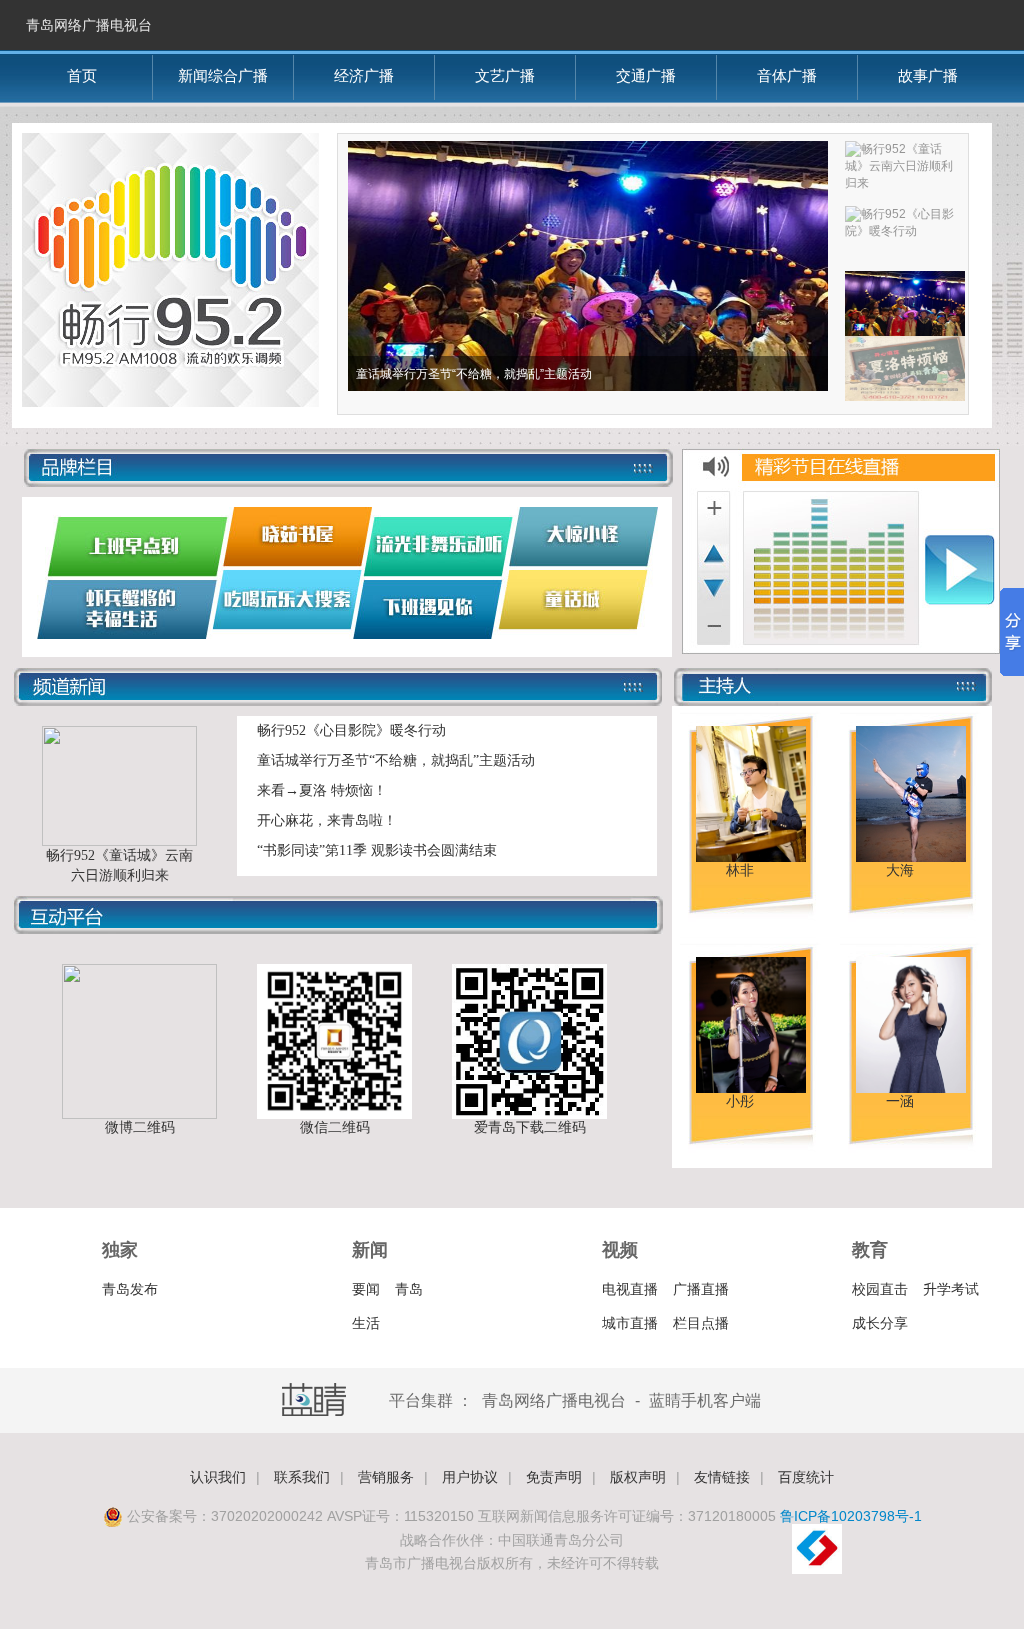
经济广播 (364, 75)
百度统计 (806, 1477)
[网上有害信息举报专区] (817, 1570)
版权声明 (638, 1477)
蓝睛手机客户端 (705, 1400)
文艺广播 (505, 75)
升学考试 (951, 1289)
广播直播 (701, 1289)
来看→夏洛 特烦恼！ (322, 790)
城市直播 (630, 1323)
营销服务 (386, 1477)
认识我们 (218, 1477)
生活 (366, 1323)
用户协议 (470, 1477)
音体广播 (787, 75)
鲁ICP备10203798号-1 (851, 1516)
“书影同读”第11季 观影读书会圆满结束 (377, 850)
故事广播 (928, 75)
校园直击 (880, 1289)
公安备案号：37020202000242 (223, 1516)
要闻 (366, 1289)
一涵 (900, 1101)
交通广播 (646, 75)
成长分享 (880, 1323)
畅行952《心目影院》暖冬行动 (351, 730)
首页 (82, 75)
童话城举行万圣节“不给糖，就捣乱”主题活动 (396, 760)
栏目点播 (701, 1323)
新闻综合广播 (223, 75)
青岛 (409, 1289)
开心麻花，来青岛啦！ (327, 820)
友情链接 (722, 1477)
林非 (740, 870)
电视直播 (630, 1289)
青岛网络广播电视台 (89, 25)
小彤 (740, 1101)
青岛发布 (130, 1289)
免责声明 (554, 1477)
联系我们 (302, 1477)
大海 (900, 870)
